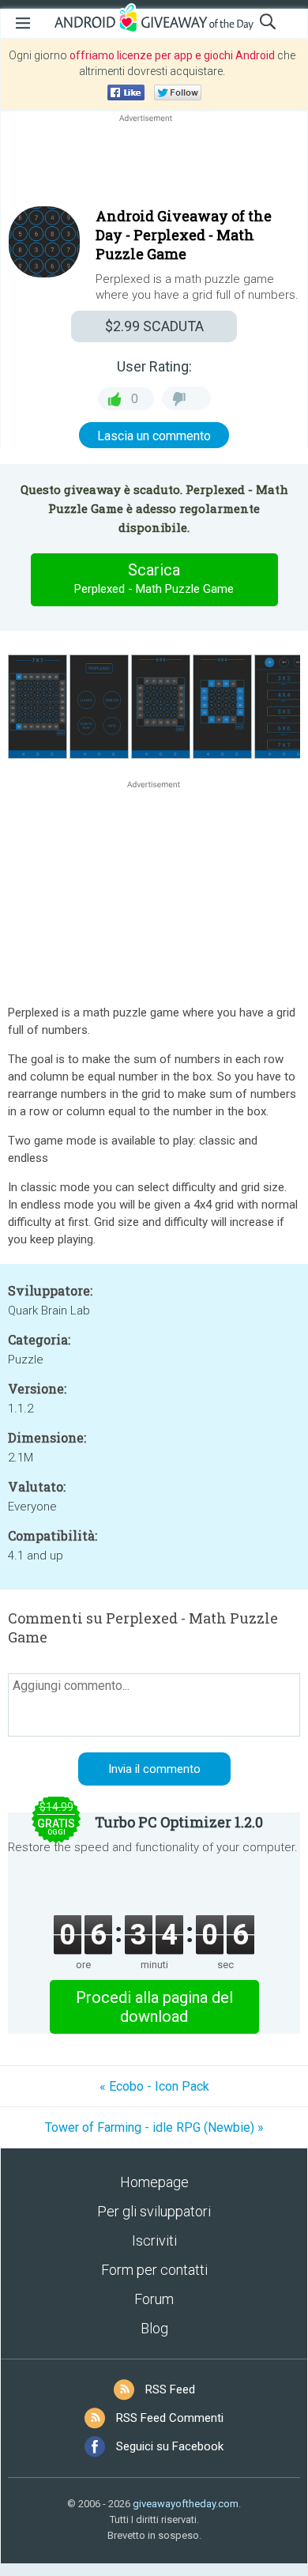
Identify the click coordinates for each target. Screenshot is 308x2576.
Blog (154, 2328)
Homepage (154, 2182)
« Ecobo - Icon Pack (154, 2086)
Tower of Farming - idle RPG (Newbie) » (154, 2127)
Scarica (154, 578)
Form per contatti (154, 2270)
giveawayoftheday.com (186, 2504)
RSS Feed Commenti (170, 2418)
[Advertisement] (154, 164)
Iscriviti (154, 2240)
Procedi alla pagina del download (154, 2007)
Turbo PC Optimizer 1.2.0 (179, 1822)
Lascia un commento (154, 436)
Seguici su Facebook (170, 2446)
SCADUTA (154, 326)
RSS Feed (170, 2389)
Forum (154, 2299)
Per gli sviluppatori (154, 2211)
